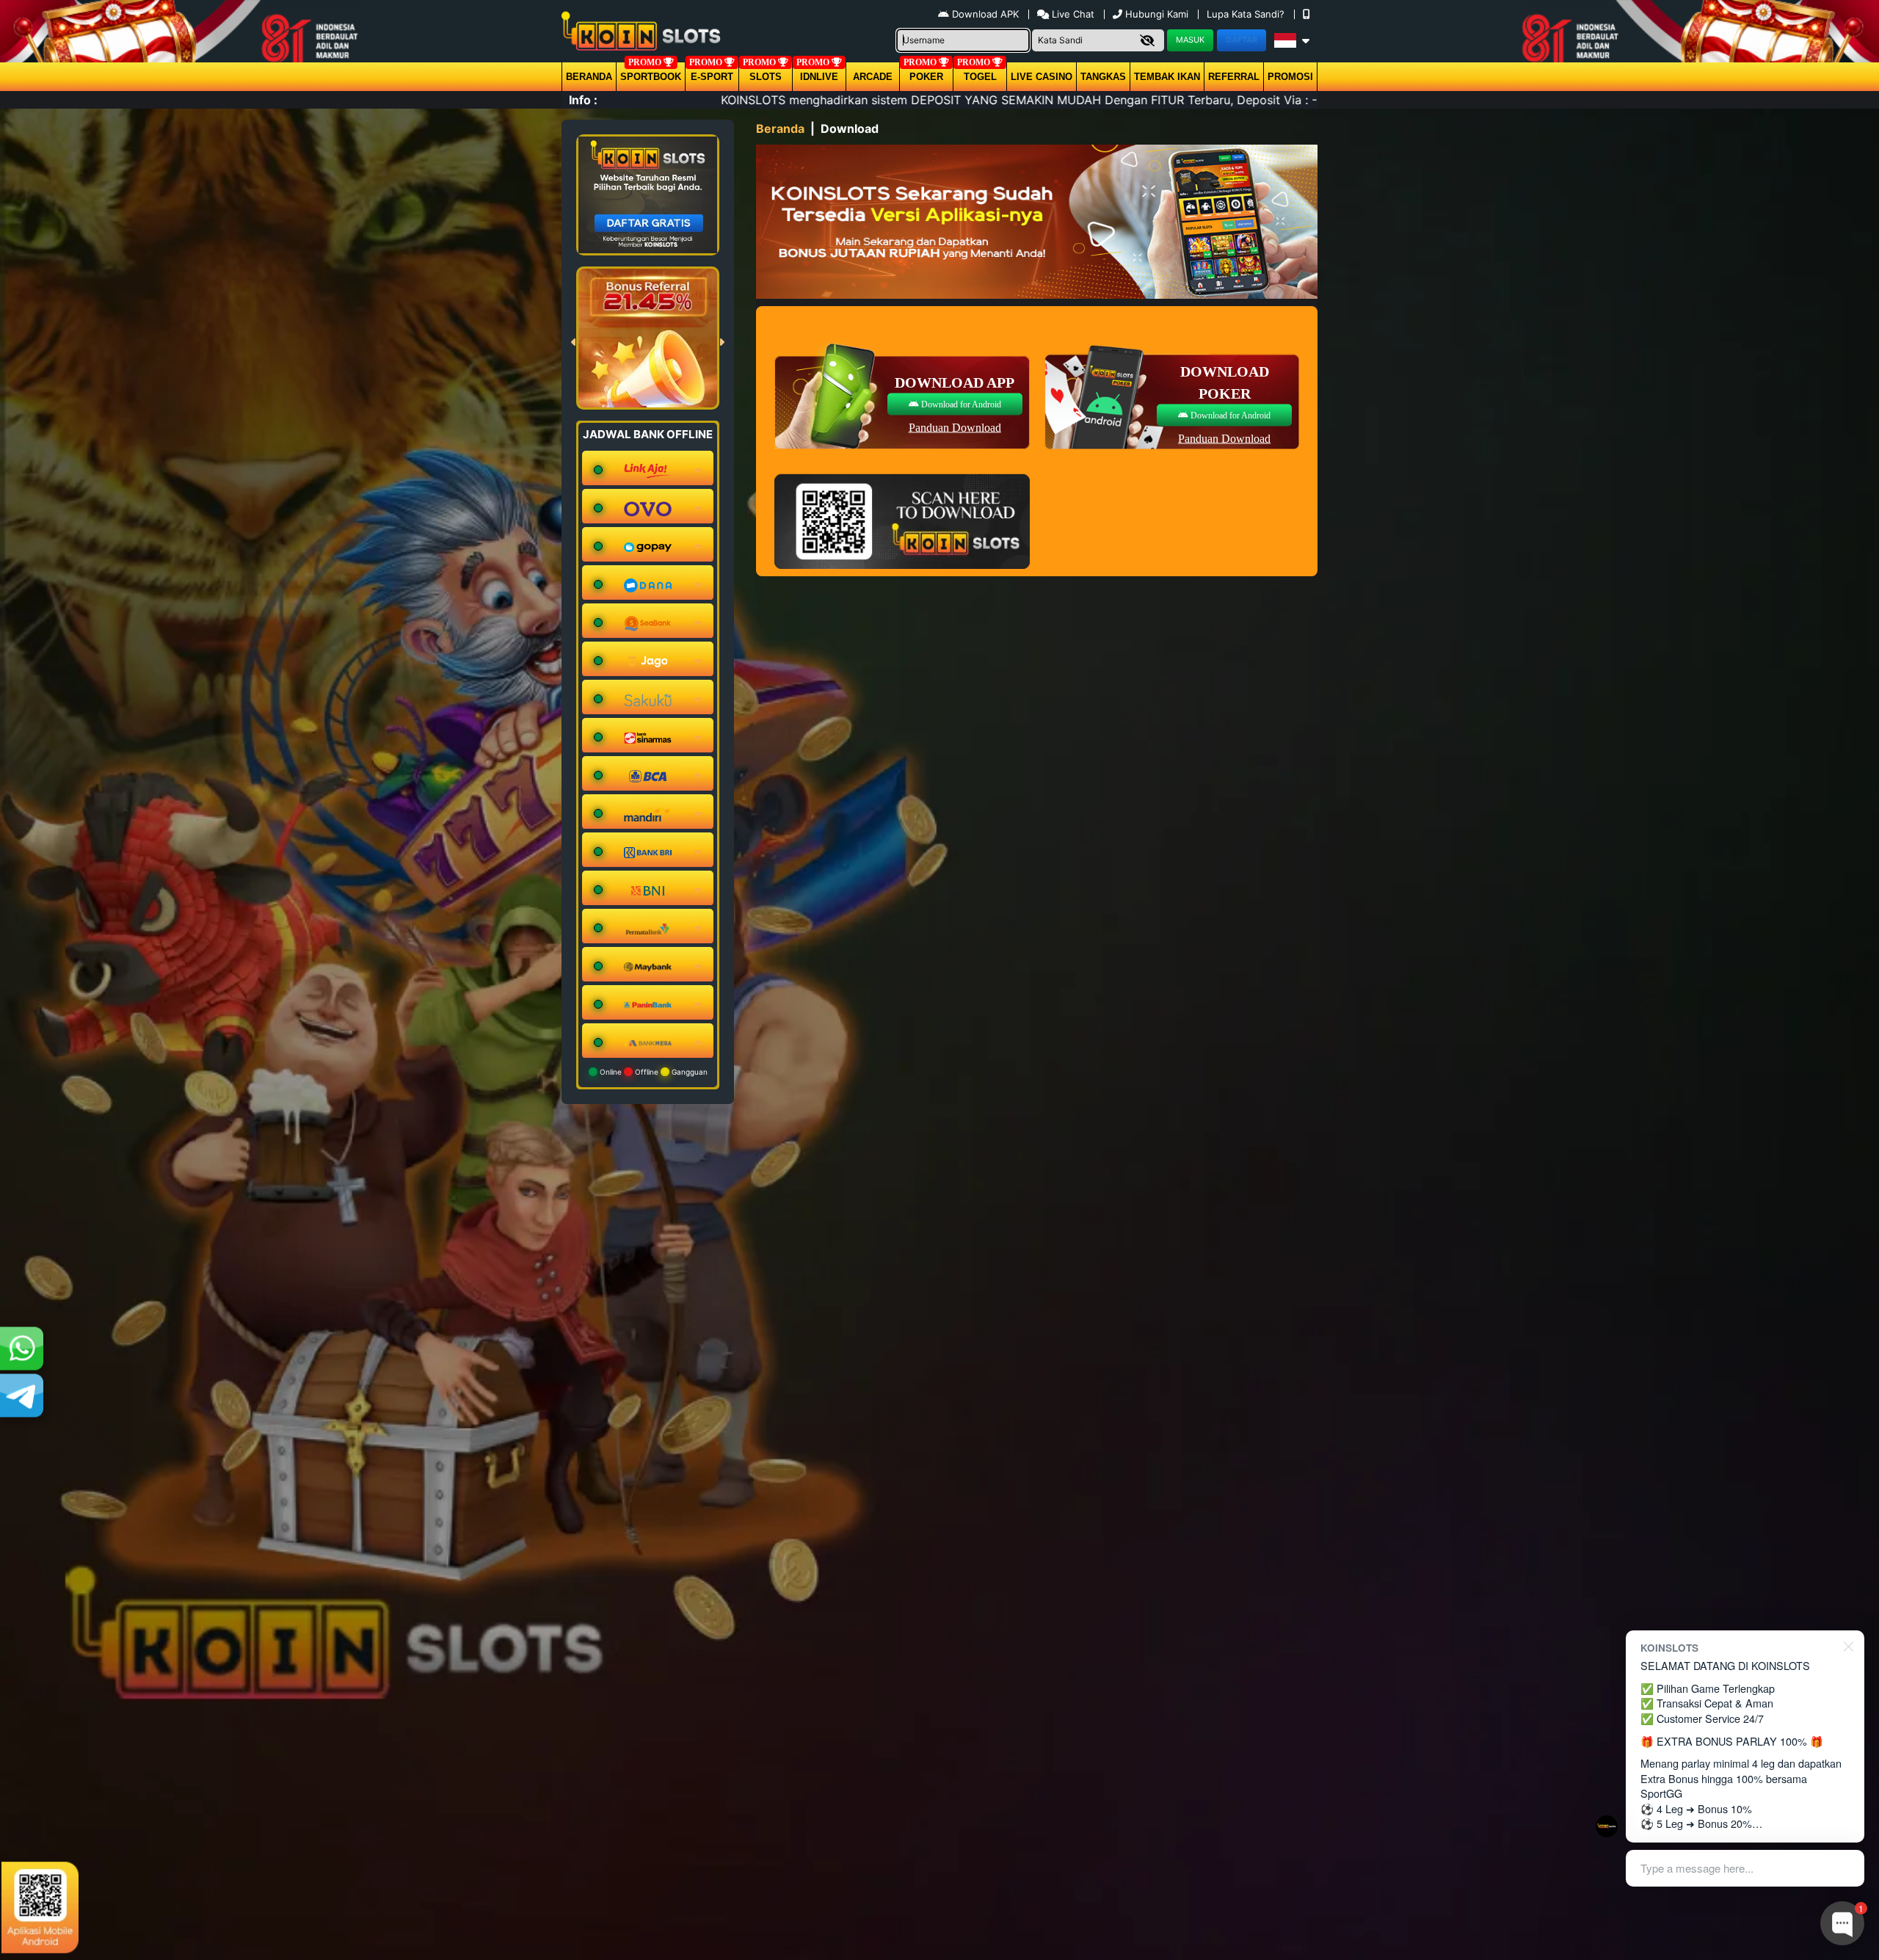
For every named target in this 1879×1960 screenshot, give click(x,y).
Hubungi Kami (1157, 14)
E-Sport (712, 77)
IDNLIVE (819, 77)
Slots (766, 77)
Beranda (589, 77)
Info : (583, 100)
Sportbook (651, 77)
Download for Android (960, 404)
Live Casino (1042, 77)
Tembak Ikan (1167, 77)
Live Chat (1072, 14)
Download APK (985, 14)
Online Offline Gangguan (653, 1072)
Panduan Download (955, 427)
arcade (873, 77)
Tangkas (1103, 77)
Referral (1234, 77)
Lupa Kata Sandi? (1247, 14)
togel (980, 77)
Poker (926, 77)
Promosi (1290, 77)
